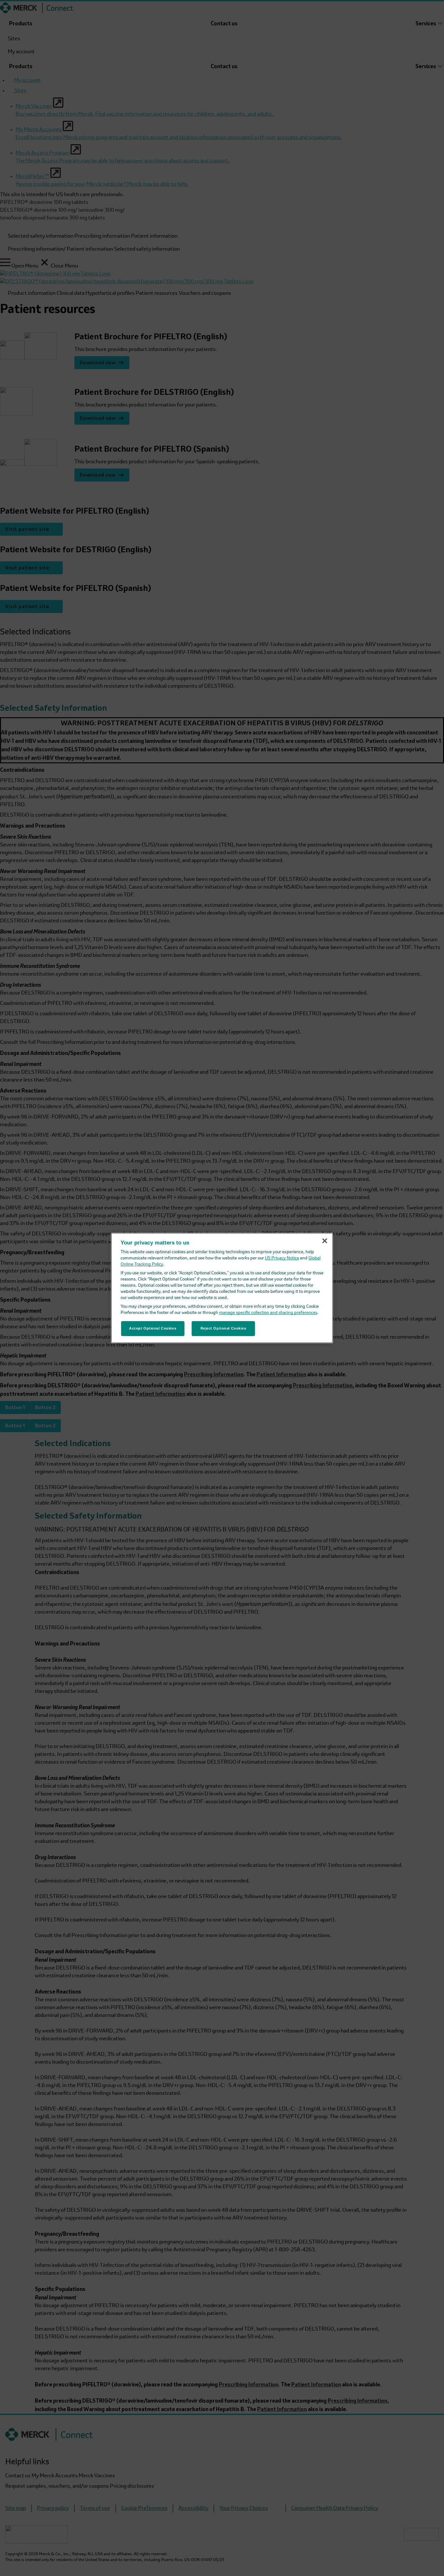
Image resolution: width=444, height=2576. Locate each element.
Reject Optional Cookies (223, 1328)
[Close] (325, 1241)
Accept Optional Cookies (153, 1328)
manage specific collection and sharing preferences (268, 1313)
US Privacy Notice (282, 1258)
